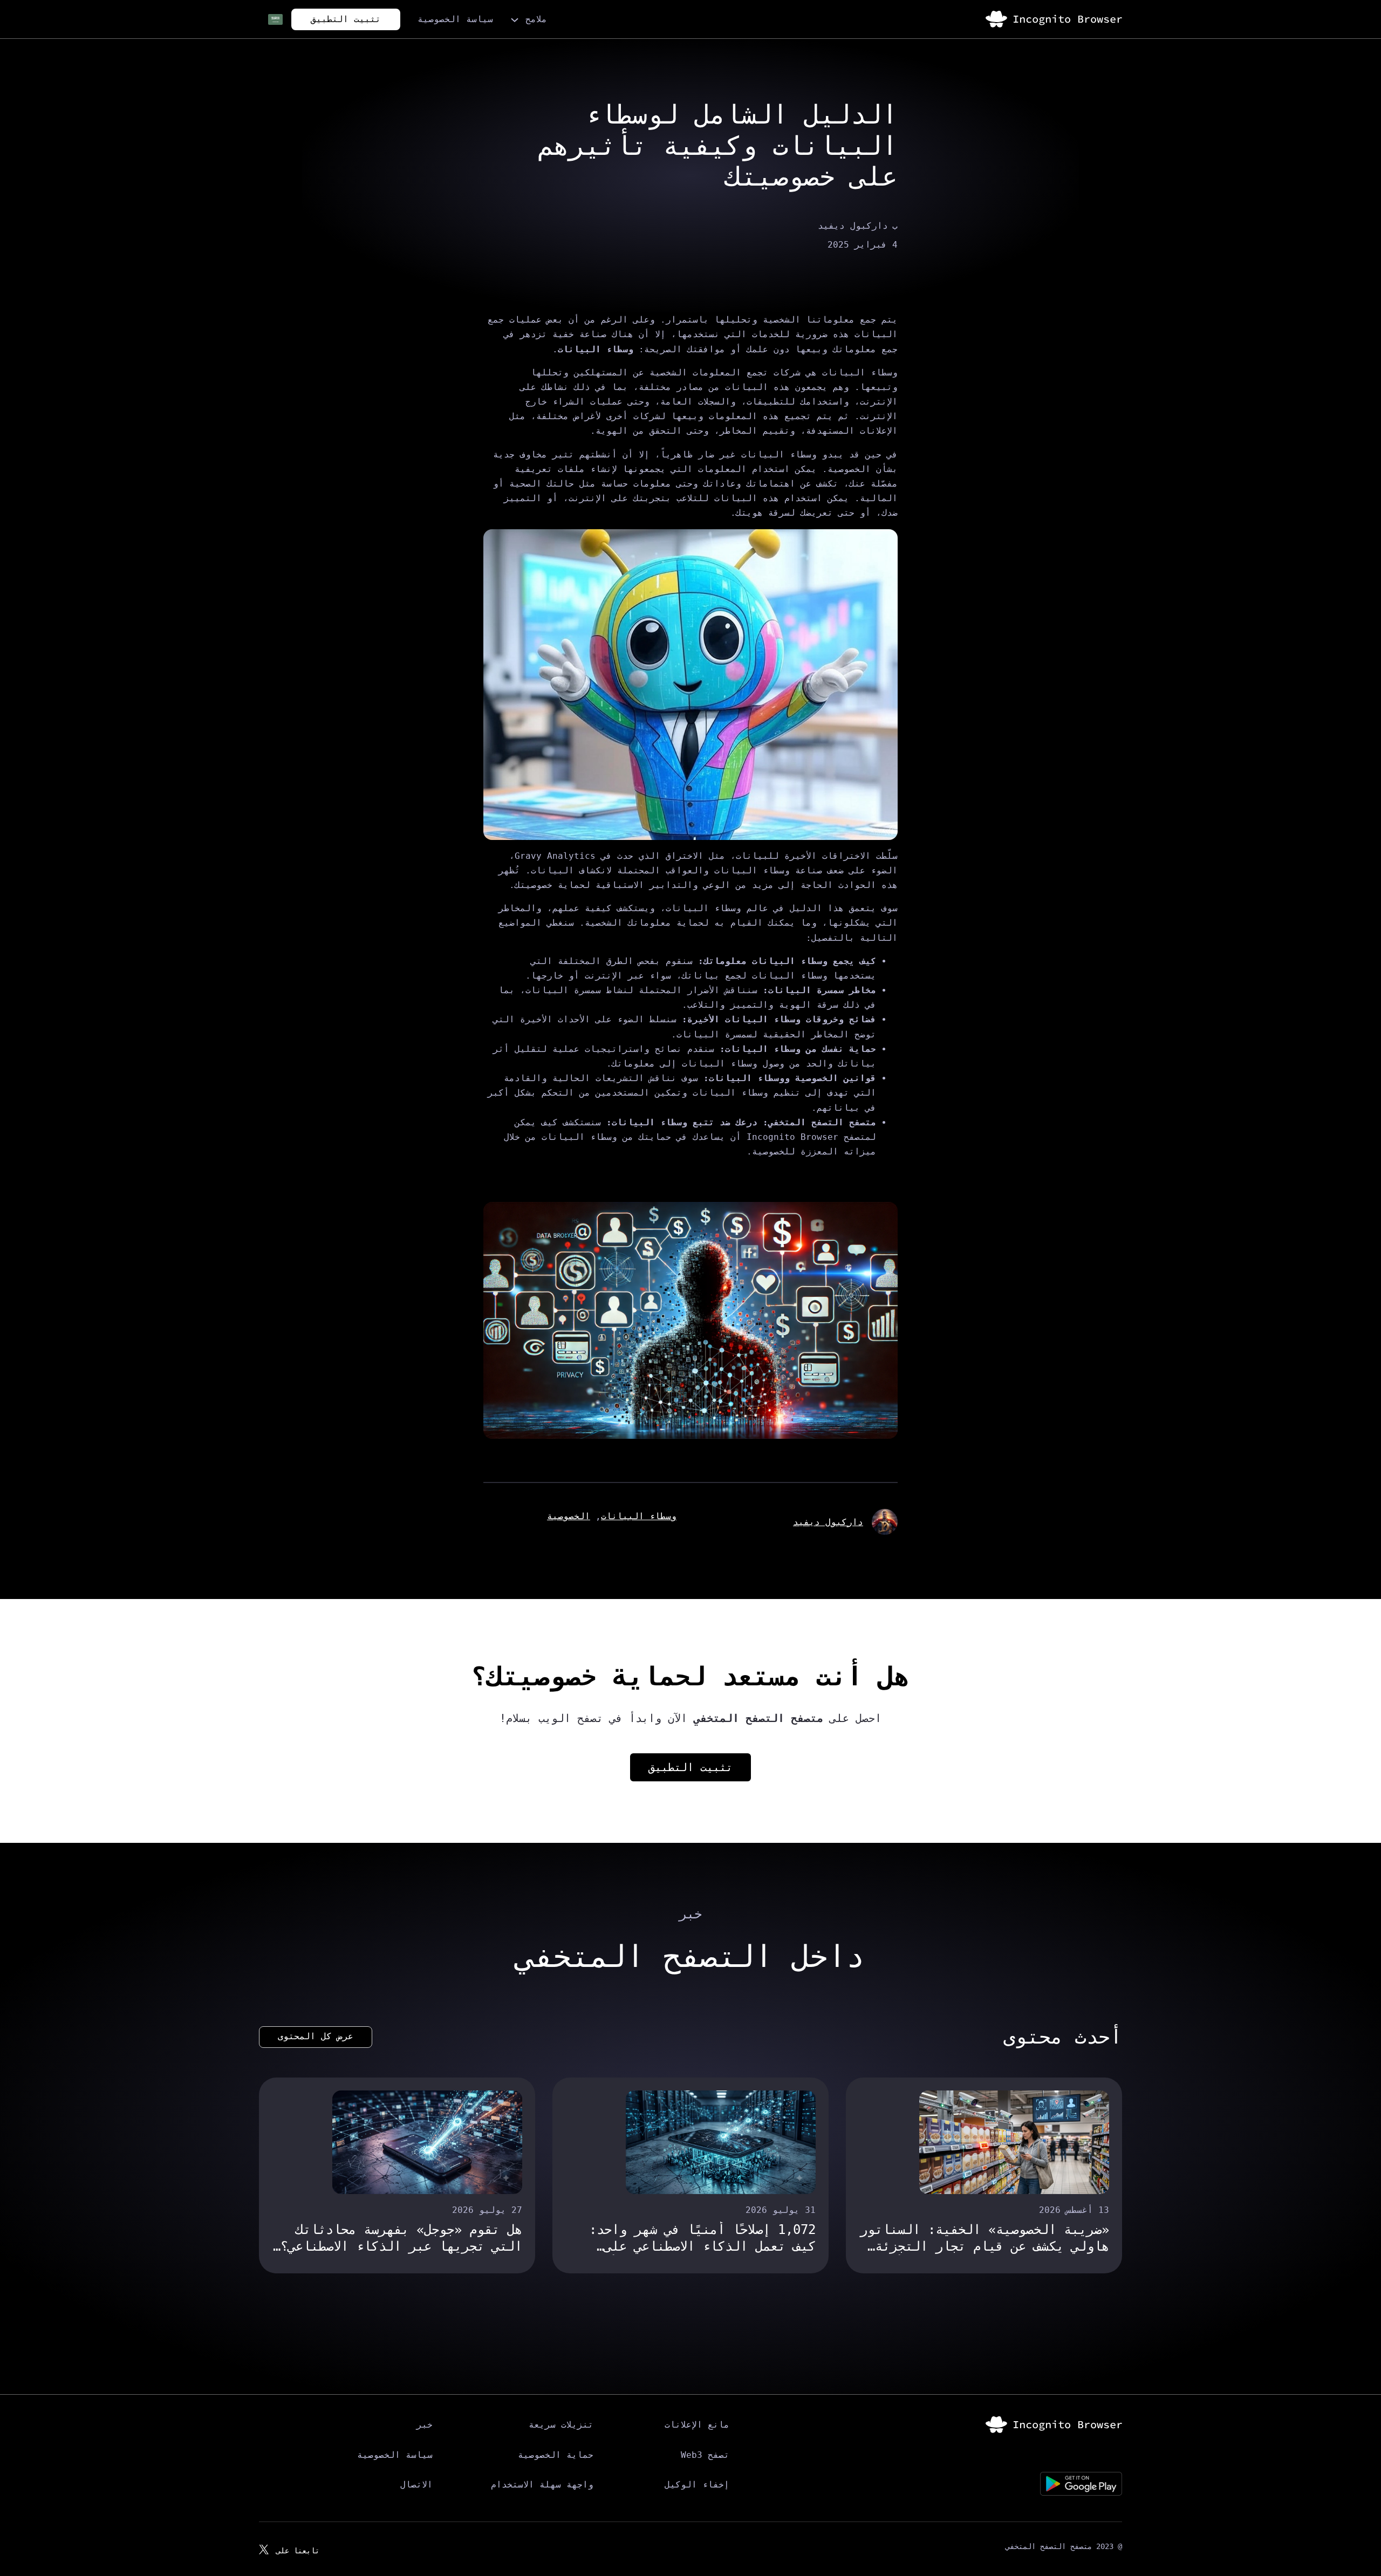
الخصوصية (569, 1516)
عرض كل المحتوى (316, 2036)
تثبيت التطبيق (346, 19)
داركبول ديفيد (828, 1522)
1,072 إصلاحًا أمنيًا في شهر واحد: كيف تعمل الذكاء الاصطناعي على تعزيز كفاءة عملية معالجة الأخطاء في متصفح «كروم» (699, 2239)
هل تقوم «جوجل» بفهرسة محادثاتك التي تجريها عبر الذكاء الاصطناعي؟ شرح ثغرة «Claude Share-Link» (401, 2239)
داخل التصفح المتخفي (690, 1956)
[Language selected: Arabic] (269, 19)
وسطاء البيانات (639, 1516)
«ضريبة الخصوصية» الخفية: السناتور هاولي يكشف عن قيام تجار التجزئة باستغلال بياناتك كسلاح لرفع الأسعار (985, 2239)
